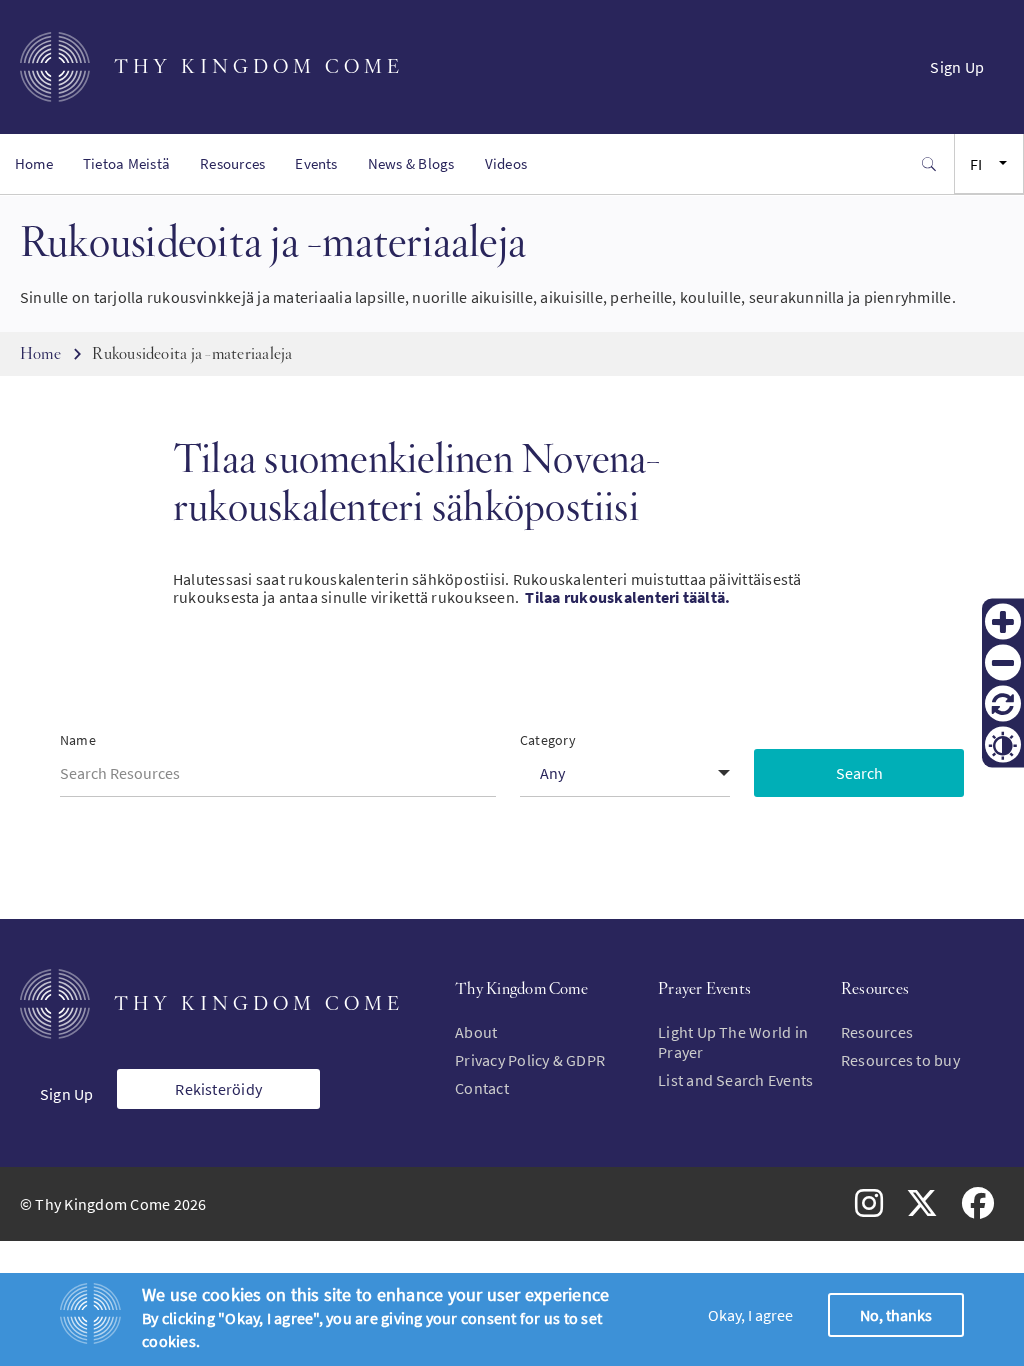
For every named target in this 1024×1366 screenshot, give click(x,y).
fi (976, 164)
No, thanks (896, 1315)
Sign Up (957, 67)
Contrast (1003, 745)
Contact (482, 1088)
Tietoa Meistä (126, 163)
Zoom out (1003, 663)
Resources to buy (900, 1060)
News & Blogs (411, 163)
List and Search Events (735, 1080)
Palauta (1003, 704)
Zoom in (1003, 622)
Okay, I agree (750, 1315)
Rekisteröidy (218, 1089)
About (476, 1032)
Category (548, 740)
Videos (506, 163)
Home (34, 163)
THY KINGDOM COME (259, 66)
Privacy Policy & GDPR (530, 1060)
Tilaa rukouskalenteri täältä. (627, 597)
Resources (232, 163)
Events (316, 163)
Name (78, 740)
